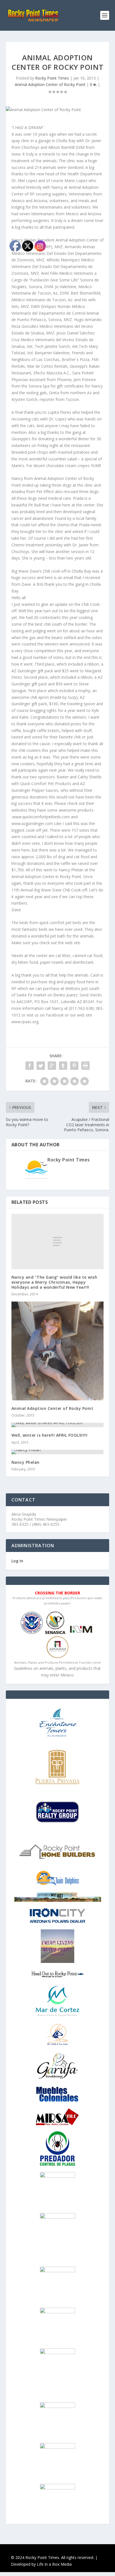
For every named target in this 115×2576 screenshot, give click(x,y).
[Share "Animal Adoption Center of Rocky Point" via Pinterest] (74, 1066)
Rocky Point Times (52, 78)
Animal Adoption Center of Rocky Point (50, 84)
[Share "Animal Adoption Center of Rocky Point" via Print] (85, 1066)
